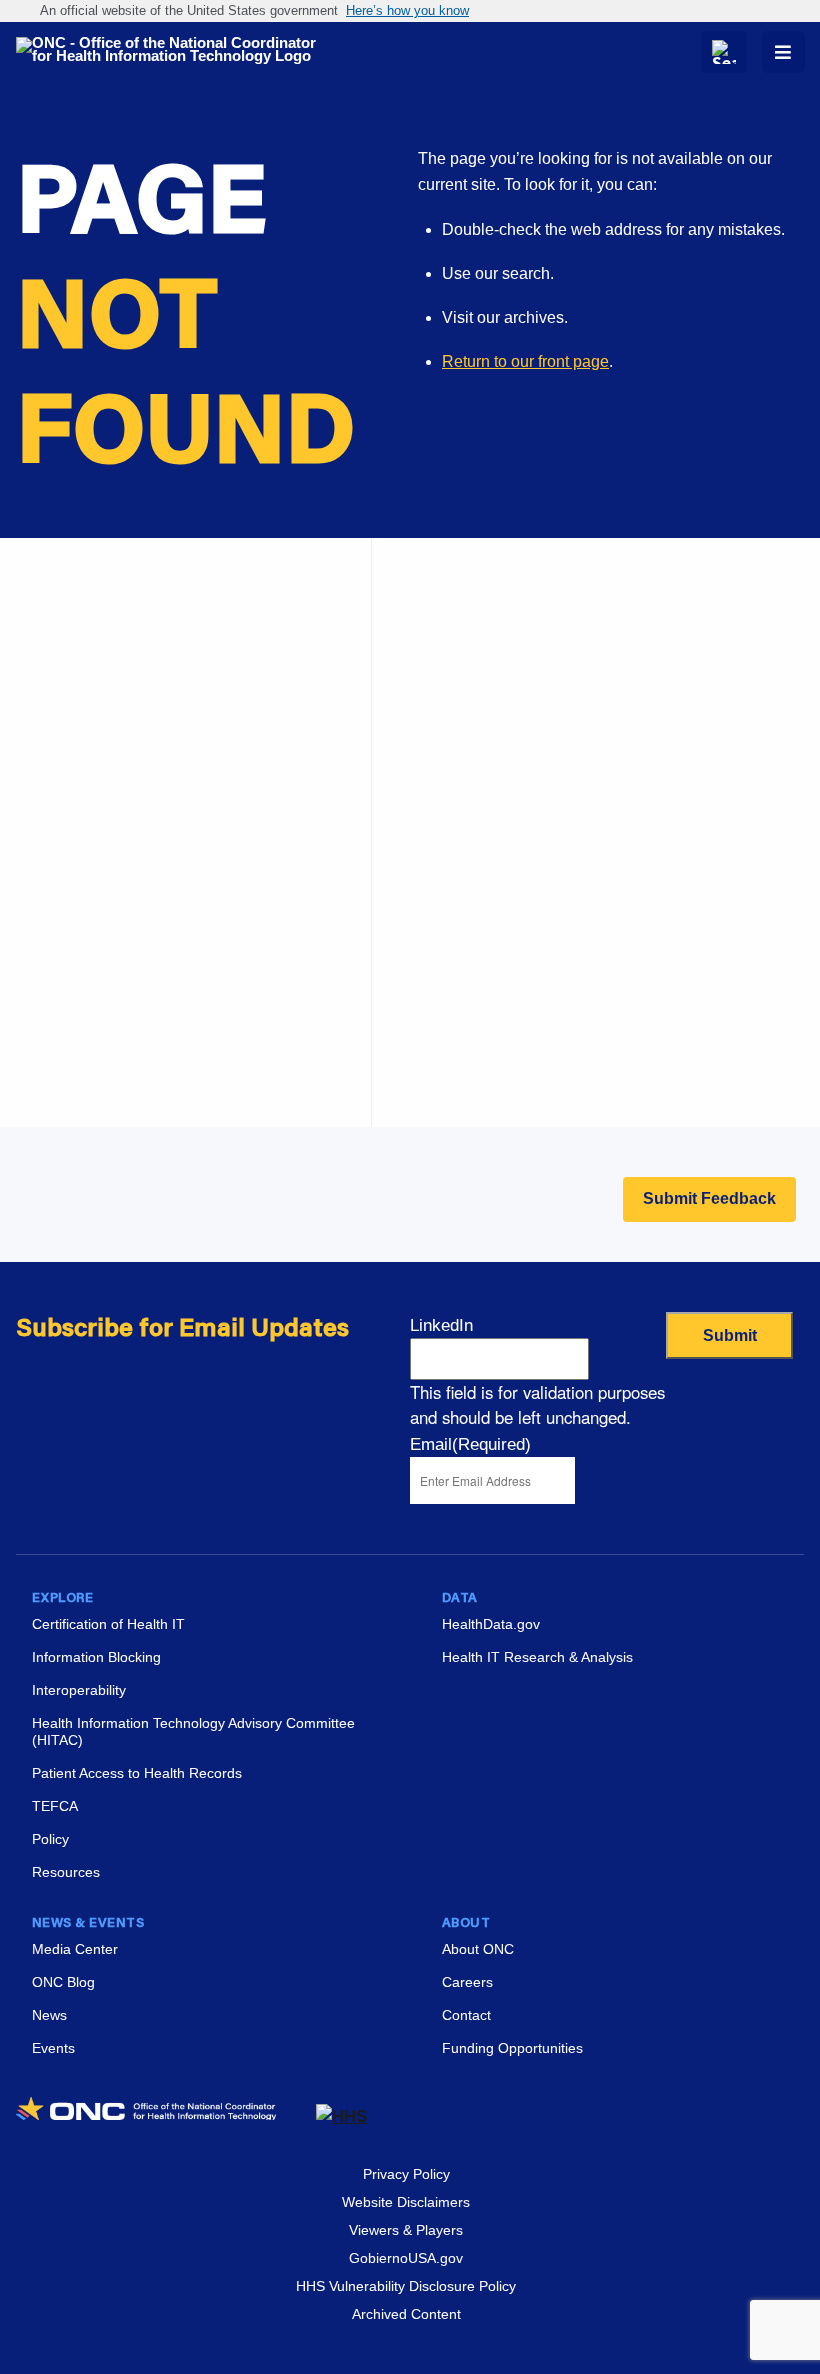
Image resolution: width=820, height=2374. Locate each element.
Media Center (75, 1949)
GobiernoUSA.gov (406, 2258)
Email (470, 1444)
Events (421, 1044)
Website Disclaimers (406, 2202)
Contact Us (436, 799)
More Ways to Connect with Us (192, 720)
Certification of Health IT (108, 1624)
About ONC (478, 1949)
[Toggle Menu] (783, 52)
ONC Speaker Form (467, 749)
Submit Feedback (709, 1198)
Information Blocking (96, 1657)
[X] (758, 2112)
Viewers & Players (406, 2230)
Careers (425, 994)
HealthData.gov (491, 1624)
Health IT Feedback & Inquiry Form (521, 699)
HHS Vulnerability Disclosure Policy (406, 2286)
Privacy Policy (406, 2174)
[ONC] (166, 2116)
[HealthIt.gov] (176, 50)
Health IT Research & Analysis (537, 1657)
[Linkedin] (722, 2112)
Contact (466, 2015)
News (49, 2015)
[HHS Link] (341, 2116)
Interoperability (79, 1690)
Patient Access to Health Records (137, 1773)
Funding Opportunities (476, 1094)
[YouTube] (794, 2112)
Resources (66, 1872)
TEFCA (55, 1806)
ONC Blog (63, 1982)
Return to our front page (525, 361)
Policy (50, 1839)
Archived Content (406, 2314)
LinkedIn (441, 1325)
